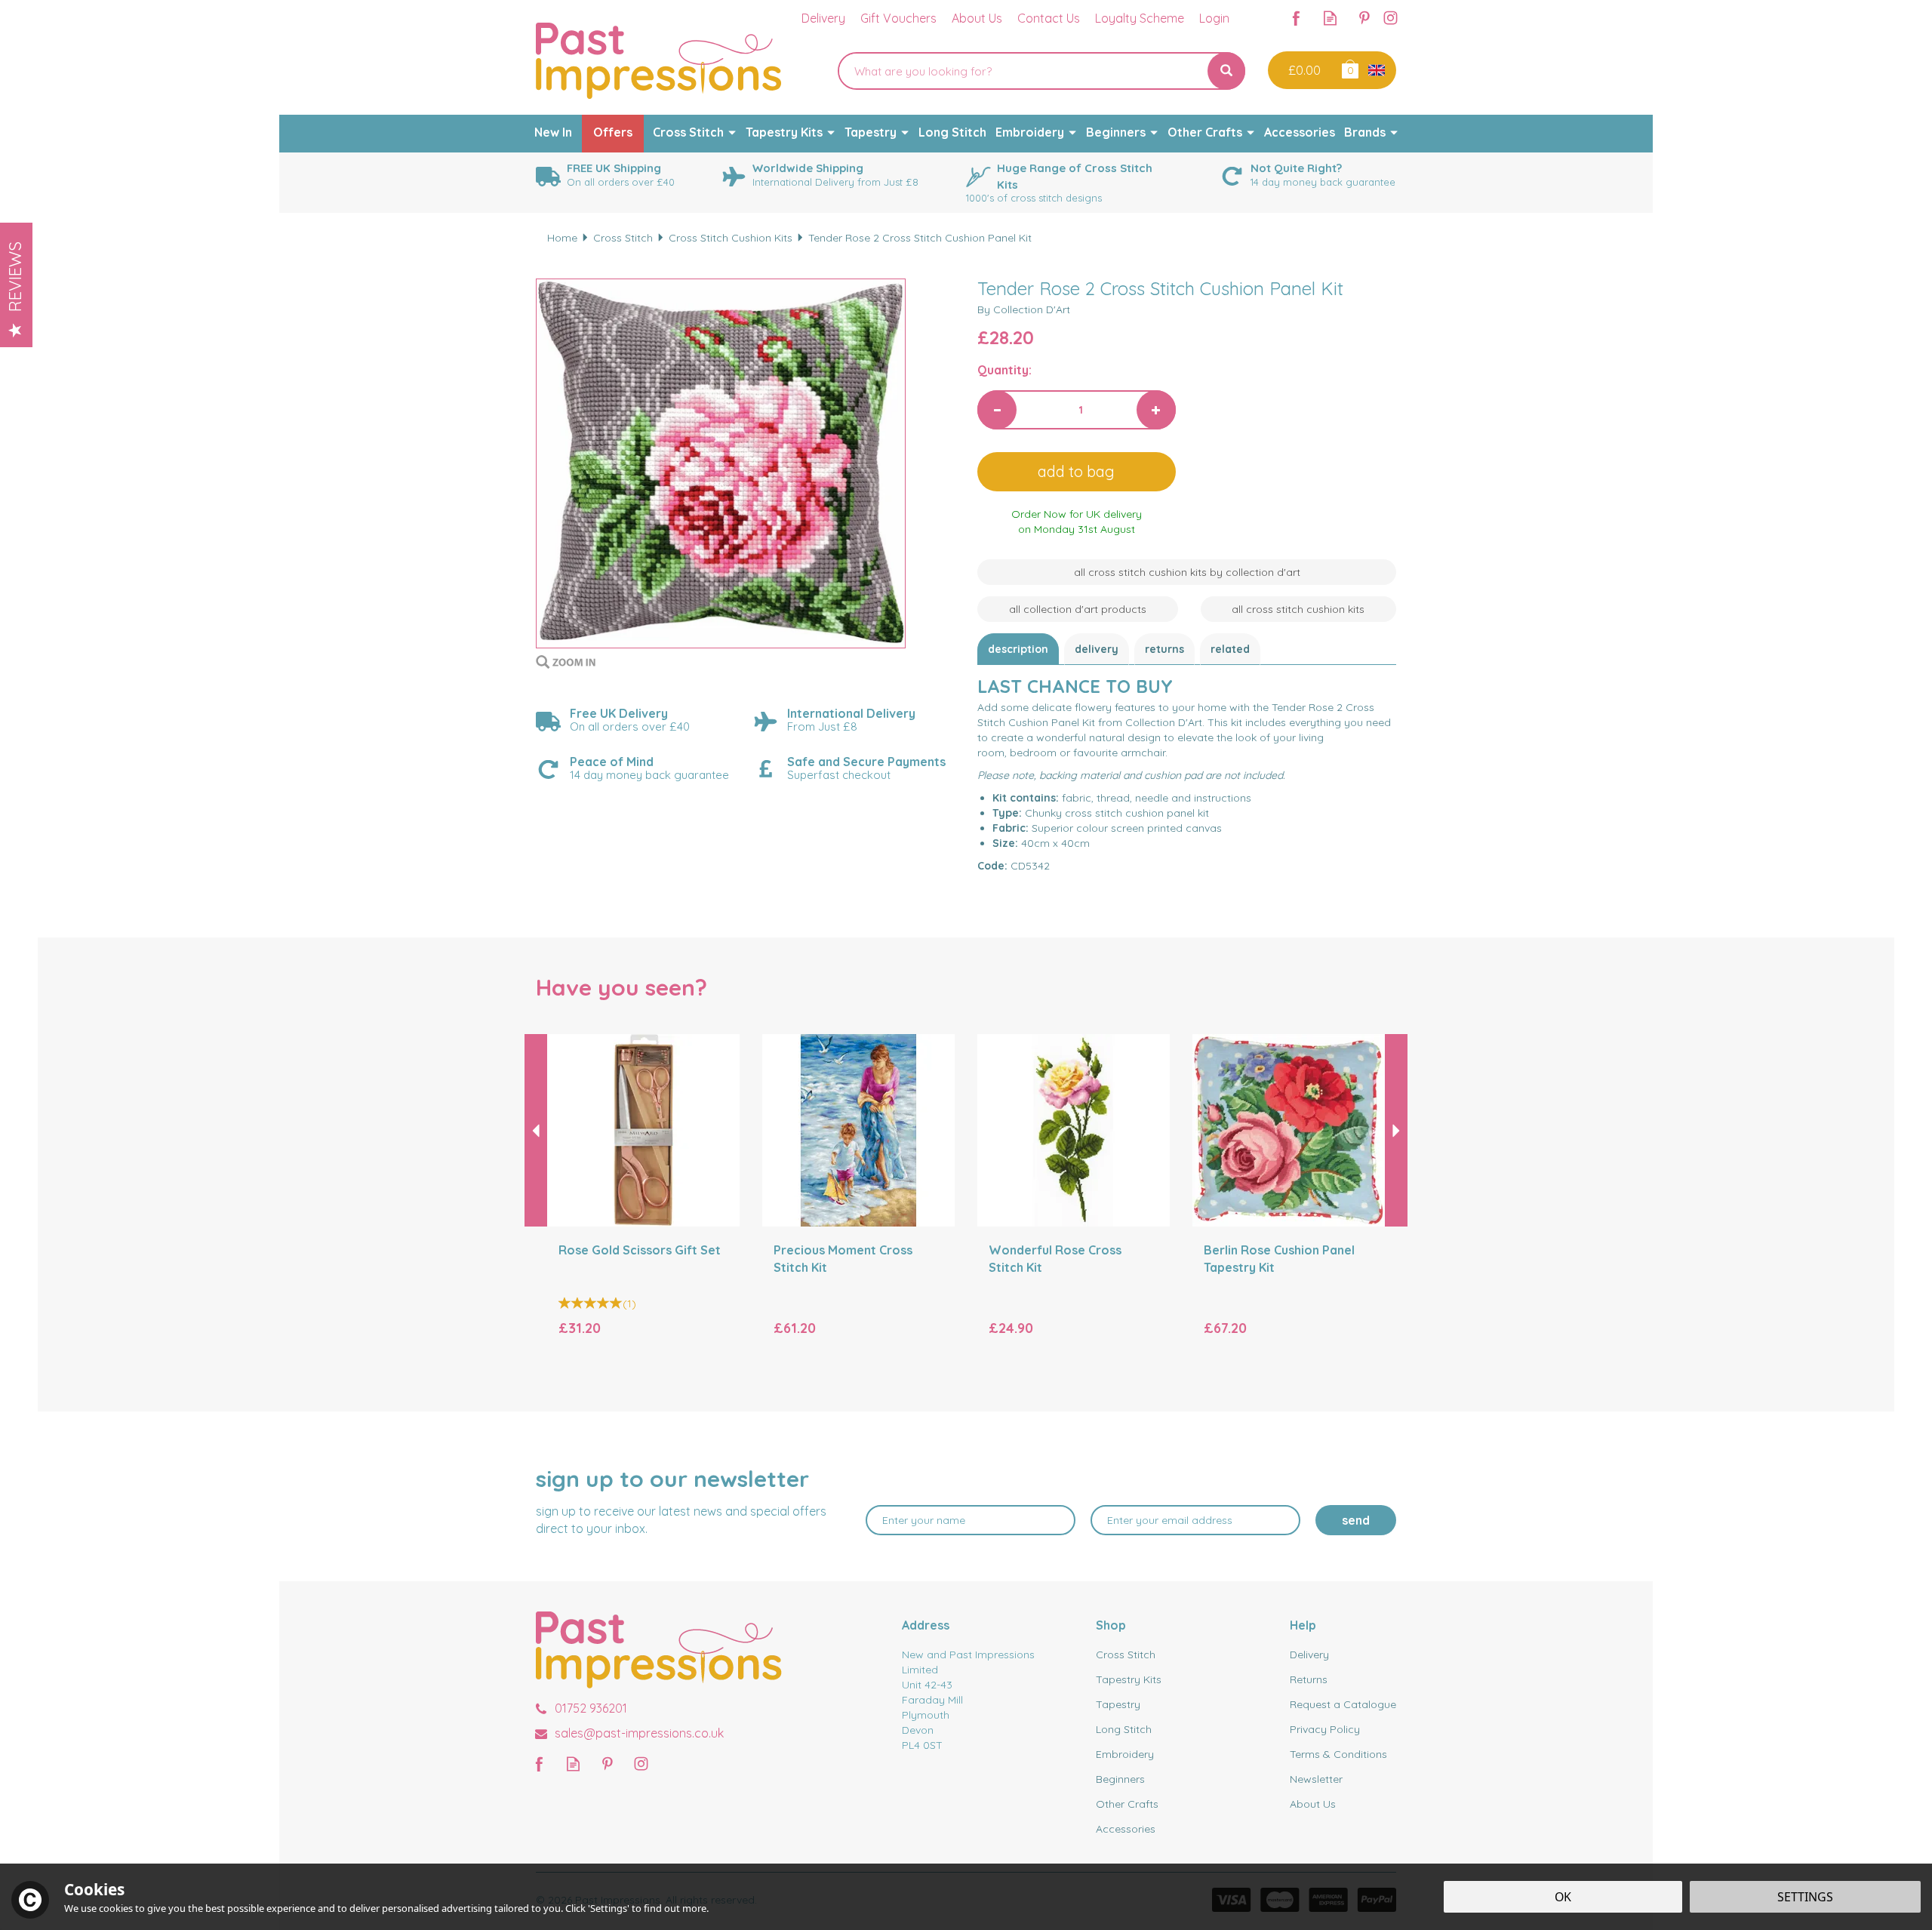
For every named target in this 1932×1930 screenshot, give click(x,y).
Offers (613, 132)
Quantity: (1004, 370)
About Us (1313, 1804)
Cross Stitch (1126, 1655)
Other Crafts (1127, 1804)
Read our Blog (1330, 18)
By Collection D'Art (1024, 309)
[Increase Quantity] (1156, 410)
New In (553, 132)
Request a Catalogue (1343, 1704)
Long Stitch (1124, 1729)
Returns (1164, 649)
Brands (1365, 132)
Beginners (1120, 1779)
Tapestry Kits (1129, 1679)
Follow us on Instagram (1391, 18)
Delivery (1097, 649)
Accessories (1126, 1829)
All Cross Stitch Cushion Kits (1298, 609)
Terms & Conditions (1338, 1754)
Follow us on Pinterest (1364, 18)
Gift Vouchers (898, 18)
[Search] (1226, 71)
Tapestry (1118, 1704)
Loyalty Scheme (1140, 18)
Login (1214, 18)
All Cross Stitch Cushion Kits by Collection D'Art (1187, 572)
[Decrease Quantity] (997, 410)
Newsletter (1316, 1779)
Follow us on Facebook (1296, 18)
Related (1230, 649)
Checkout (1303, 70)
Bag (1349, 68)
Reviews (15, 277)
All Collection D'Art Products (1078, 609)
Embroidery (1125, 1754)
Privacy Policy (1325, 1729)
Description (1018, 649)
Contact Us (1049, 18)
